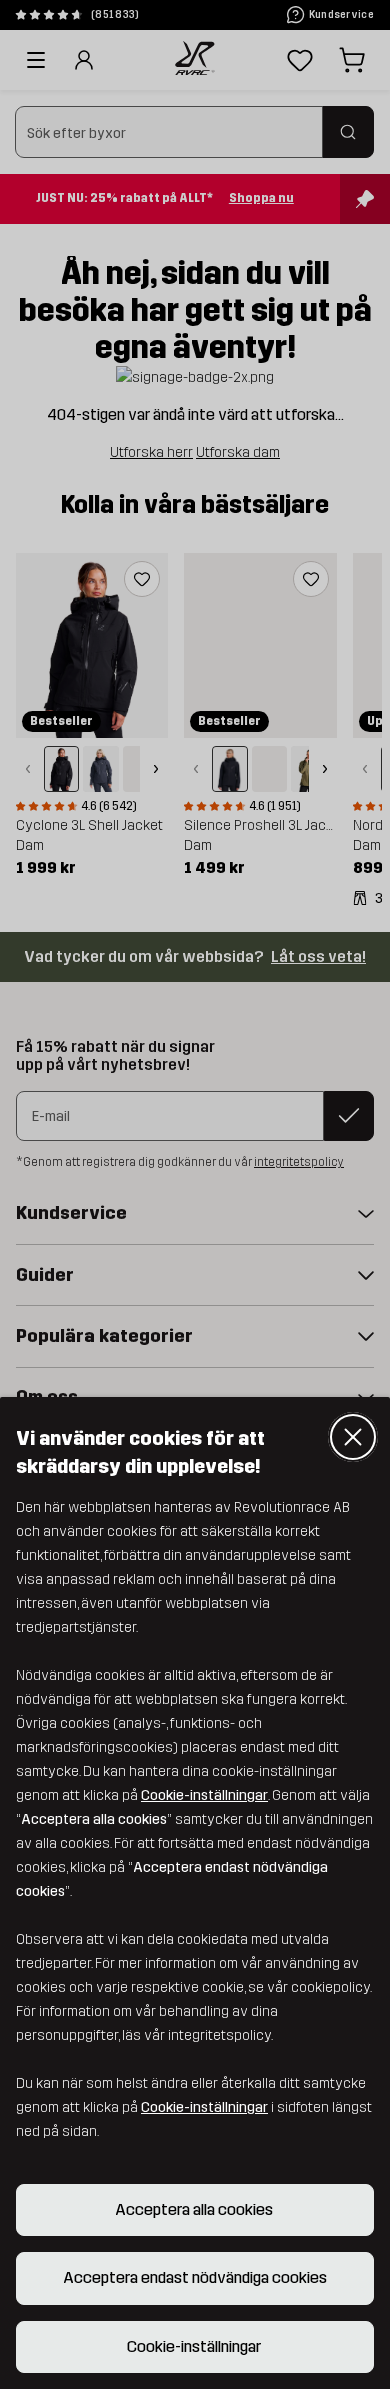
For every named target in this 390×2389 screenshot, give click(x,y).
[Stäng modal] (353, 1437)
